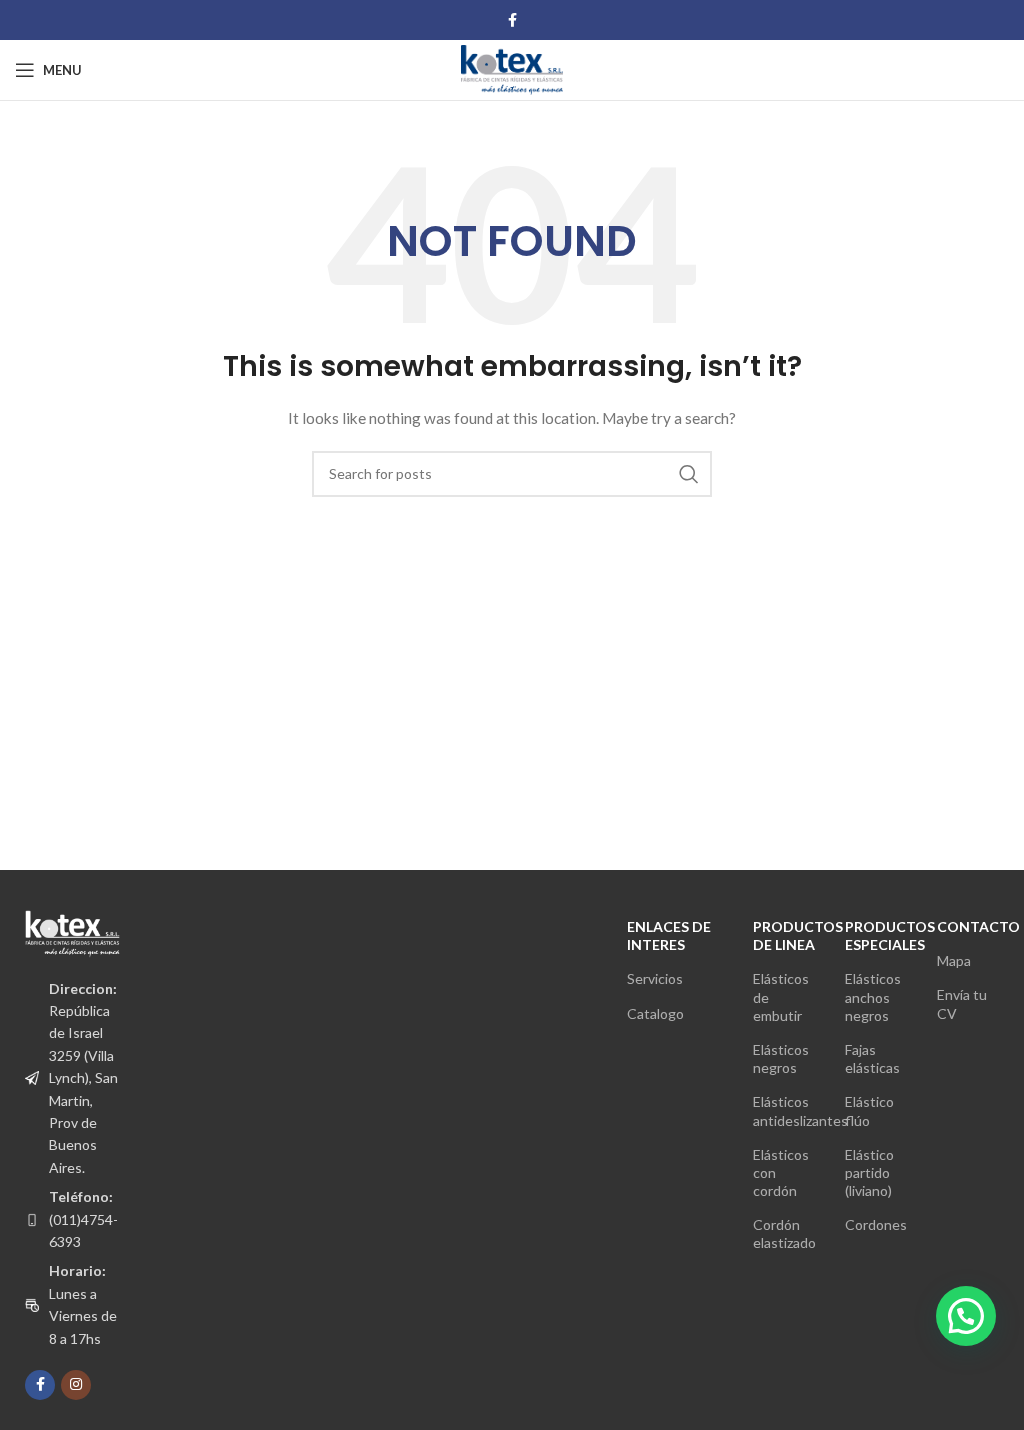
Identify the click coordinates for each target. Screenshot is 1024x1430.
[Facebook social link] (512, 20)
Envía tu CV (962, 1003)
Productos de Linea (784, 935)
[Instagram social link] (76, 1385)
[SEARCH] (689, 474)
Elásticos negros (781, 1058)
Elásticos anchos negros (873, 996)
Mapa (954, 960)
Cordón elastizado (784, 1233)
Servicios (655, 978)
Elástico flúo (869, 1110)
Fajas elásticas (872, 1058)
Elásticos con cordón (781, 1172)
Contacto (968, 926)
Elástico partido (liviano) (869, 1172)
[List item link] (72, 1219)
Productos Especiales (876, 935)
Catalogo (655, 1013)
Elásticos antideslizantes (784, 1110)
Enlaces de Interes (669, 935)
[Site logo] (512, 68)
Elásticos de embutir (781, 996)
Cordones (876, 1224)
